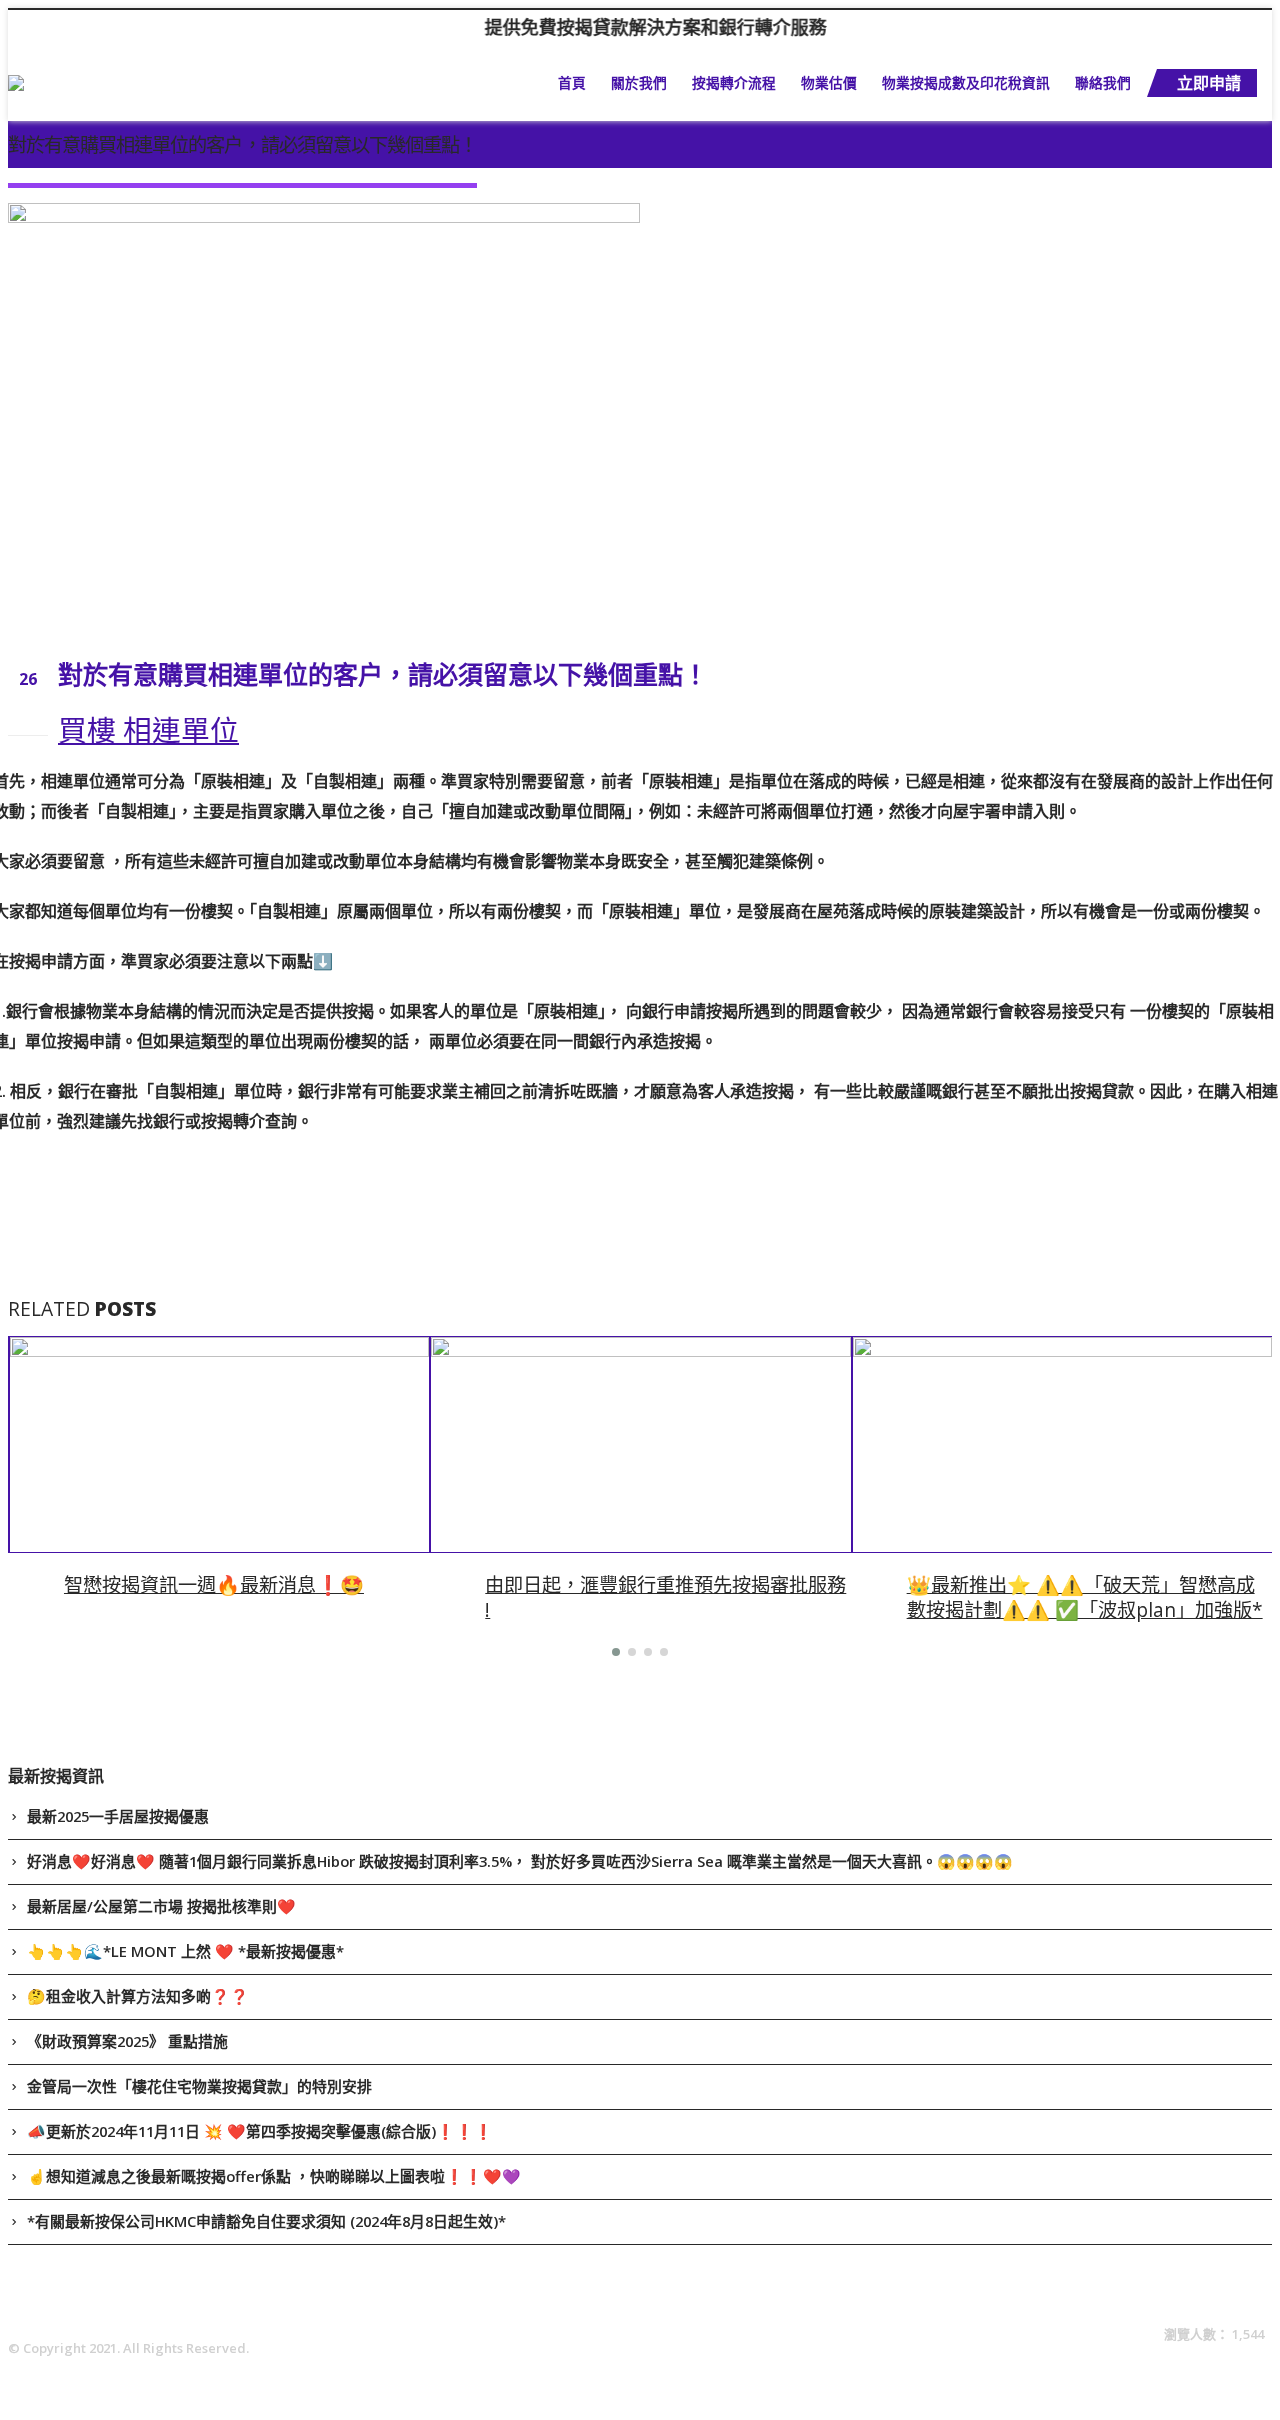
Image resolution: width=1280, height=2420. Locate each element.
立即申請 (1209, 83)
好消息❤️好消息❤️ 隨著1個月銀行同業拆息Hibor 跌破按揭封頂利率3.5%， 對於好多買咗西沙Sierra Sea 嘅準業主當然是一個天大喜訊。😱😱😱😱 (520, 1861)
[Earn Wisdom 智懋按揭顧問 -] (115, 83)
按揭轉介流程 (734, 82)
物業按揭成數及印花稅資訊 (966, 82)
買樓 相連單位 (148, 729)
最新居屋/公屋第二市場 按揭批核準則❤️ (161, 1906)
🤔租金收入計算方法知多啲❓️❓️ (138, 1996)
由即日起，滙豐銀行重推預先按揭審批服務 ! (665, 1597)
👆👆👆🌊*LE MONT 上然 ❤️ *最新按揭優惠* (185, 1951)
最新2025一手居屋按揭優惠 (118, 1816)
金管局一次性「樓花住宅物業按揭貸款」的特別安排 (199, 2086)
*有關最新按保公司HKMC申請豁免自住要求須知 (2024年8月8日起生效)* (266, 2221)
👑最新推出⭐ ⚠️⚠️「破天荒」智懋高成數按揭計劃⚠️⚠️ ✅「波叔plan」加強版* (1085, 1597)
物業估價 (829, 82)
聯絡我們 (1103, 82)
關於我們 (639, 82)
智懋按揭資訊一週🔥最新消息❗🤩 (214, 1584)
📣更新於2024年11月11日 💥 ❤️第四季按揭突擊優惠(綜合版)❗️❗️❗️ (260, 2131)
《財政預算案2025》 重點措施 (127, 2041)
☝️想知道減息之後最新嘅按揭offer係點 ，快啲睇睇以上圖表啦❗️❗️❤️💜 (274, 2176)
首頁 (572, 82)
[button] (616, 1652)
